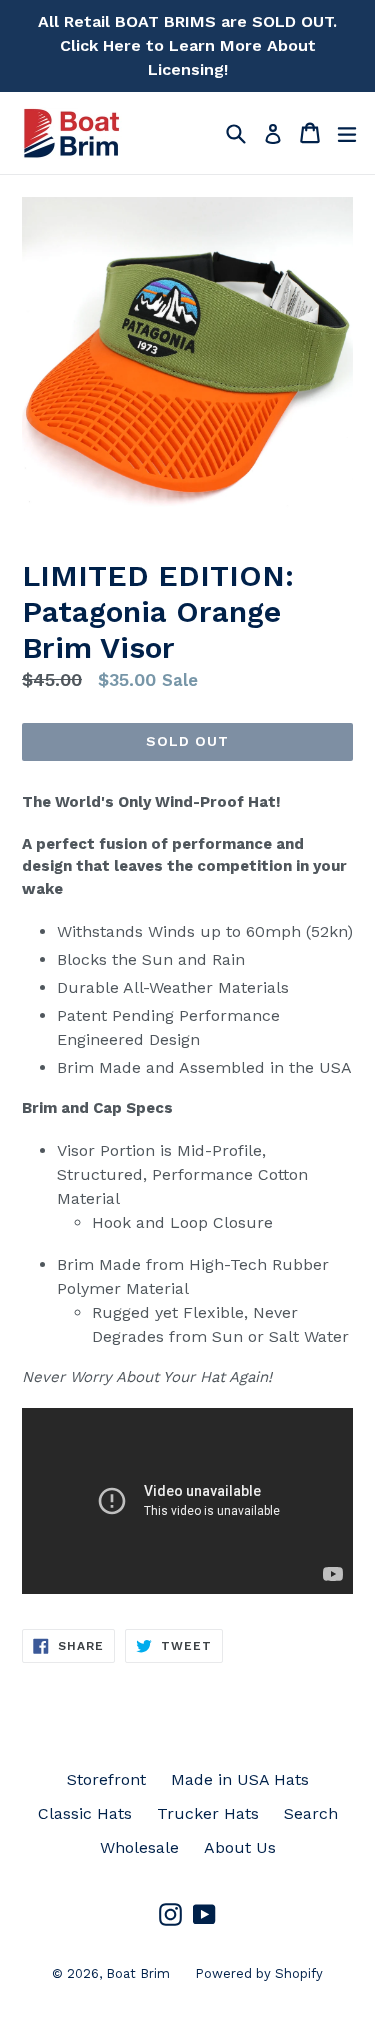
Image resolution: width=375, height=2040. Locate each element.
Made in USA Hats (240, 1779)
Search (311, 1813)
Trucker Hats (208, 1813)
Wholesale (139, 1847)
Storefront (106, 1779)
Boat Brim (138, 1973)
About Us (240, 1847)
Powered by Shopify (259, 1973)
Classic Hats (85, 1813)
